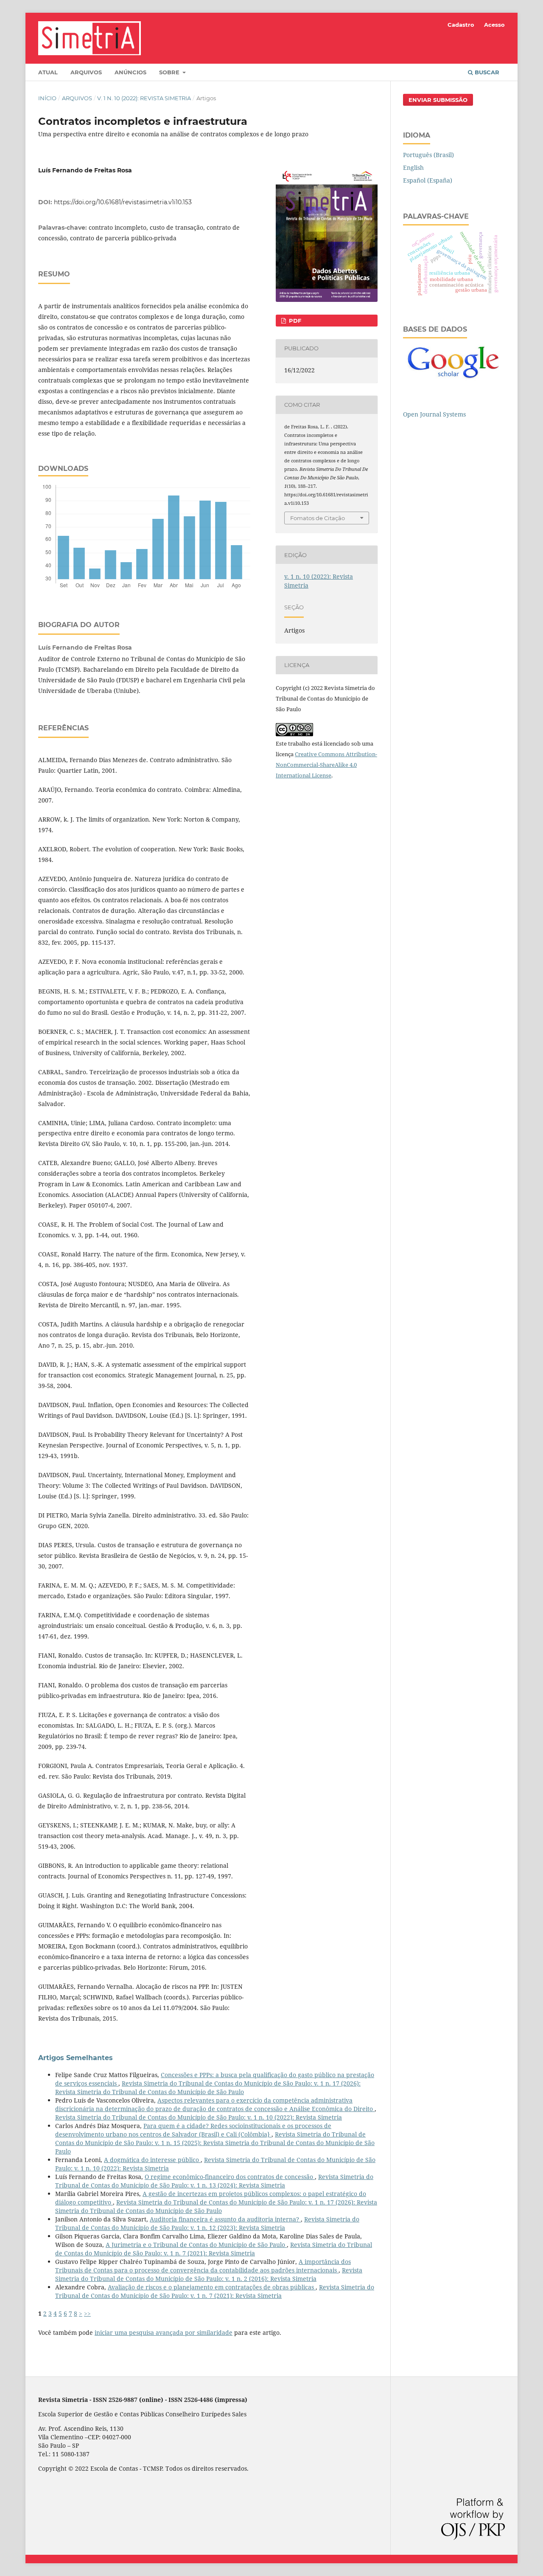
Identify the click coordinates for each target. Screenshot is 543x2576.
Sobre (170, 72)
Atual (48, 72)
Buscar (486, 72)
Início (47, 98)
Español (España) (428, 180)
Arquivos (86, 72)
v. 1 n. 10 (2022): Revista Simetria (144, 98)
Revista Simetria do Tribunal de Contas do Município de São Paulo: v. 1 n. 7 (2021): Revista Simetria (214, 2249)
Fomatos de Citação (318, 518)
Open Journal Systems (434, 414)
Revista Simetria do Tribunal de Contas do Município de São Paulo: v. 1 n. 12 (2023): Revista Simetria (207, 2223)
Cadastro (461, 25)
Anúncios (130, 72)
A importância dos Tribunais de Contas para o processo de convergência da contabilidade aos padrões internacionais (203, 2266)
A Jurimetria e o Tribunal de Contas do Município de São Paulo (196, 2245)
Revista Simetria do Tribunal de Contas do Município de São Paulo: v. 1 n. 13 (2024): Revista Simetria (214, 2181)
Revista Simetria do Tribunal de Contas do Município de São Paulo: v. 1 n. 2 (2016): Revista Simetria (209, 2274)
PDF (294, 321)
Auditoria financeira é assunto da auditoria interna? (225, 2219)
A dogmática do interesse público (152, 2160)
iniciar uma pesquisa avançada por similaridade (164, 2332)
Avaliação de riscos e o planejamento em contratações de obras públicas (212, 2287)
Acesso (494, 25)
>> (87, 2313)
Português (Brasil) (428, 155)
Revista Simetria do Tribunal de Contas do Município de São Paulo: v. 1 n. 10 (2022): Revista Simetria (199, 2117)
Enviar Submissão (438, 100)
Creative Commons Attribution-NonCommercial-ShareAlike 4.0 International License (326, 765)
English (413, 168)
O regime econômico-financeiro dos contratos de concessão (230, 2177)
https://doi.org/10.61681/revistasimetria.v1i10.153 (123, 202)
